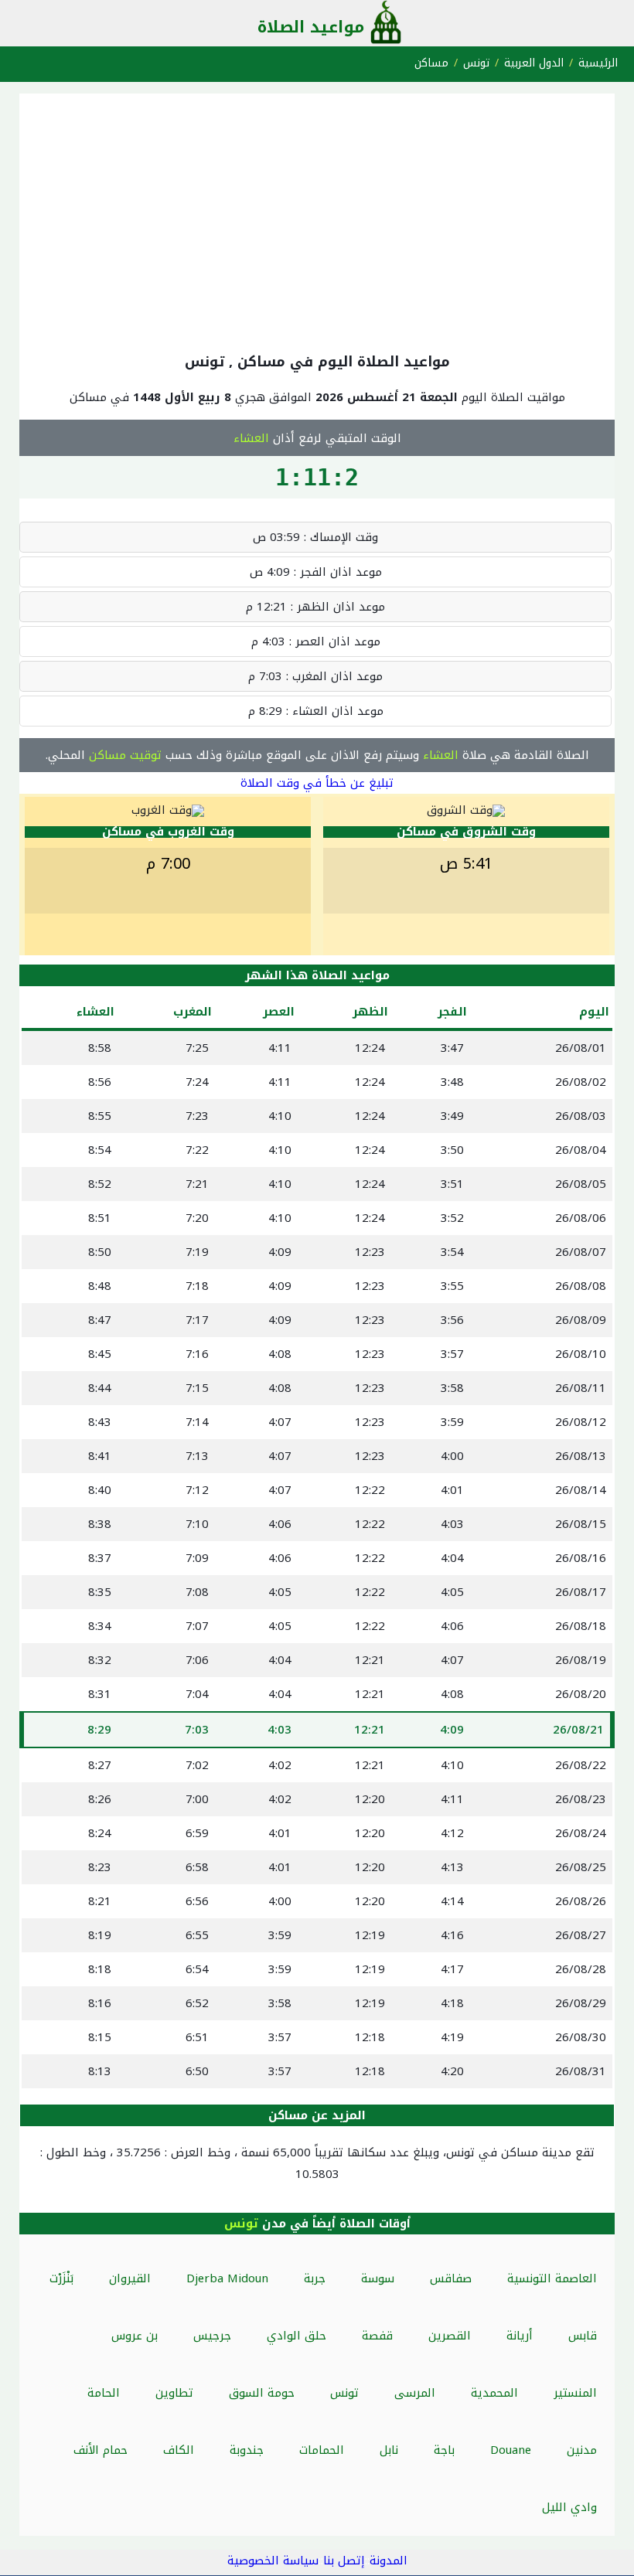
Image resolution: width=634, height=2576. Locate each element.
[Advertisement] (317, 219)
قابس (583, 2336)
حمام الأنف (101, 2450)
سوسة (378, 2278)
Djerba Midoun (227, 2278)
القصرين (450, 2336)
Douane (511, 2450)
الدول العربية (534, 63)
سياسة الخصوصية (273, 2561)
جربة (315, 2278)
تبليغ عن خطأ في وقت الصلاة (317, 783)
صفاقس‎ (451, 2278)
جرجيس (212, 2336)
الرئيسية (598, 63)
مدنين (582, 2450)
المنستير (575, 2393)
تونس (476, 63)
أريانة (520, 2336)
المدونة (389, 2561)
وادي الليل (569, 2507)
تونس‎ (344, 2393)
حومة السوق (262, 2393)
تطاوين (174, 2393)
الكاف (179, 2450)
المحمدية (494, 2393)
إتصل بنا (344, 2561)
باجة (444, 2450)
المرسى (415, 2393)
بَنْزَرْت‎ (61, 2278)
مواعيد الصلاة (311, 27)
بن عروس (135, 2336)
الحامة (104, 2393)
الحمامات (322, 2450)
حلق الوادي (297, 2336)
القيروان (130, 2278)
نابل (389, 2450)
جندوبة (247, 2450)
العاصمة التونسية (552, 2278)
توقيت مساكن (125, 755)
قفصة (377, 2336)
